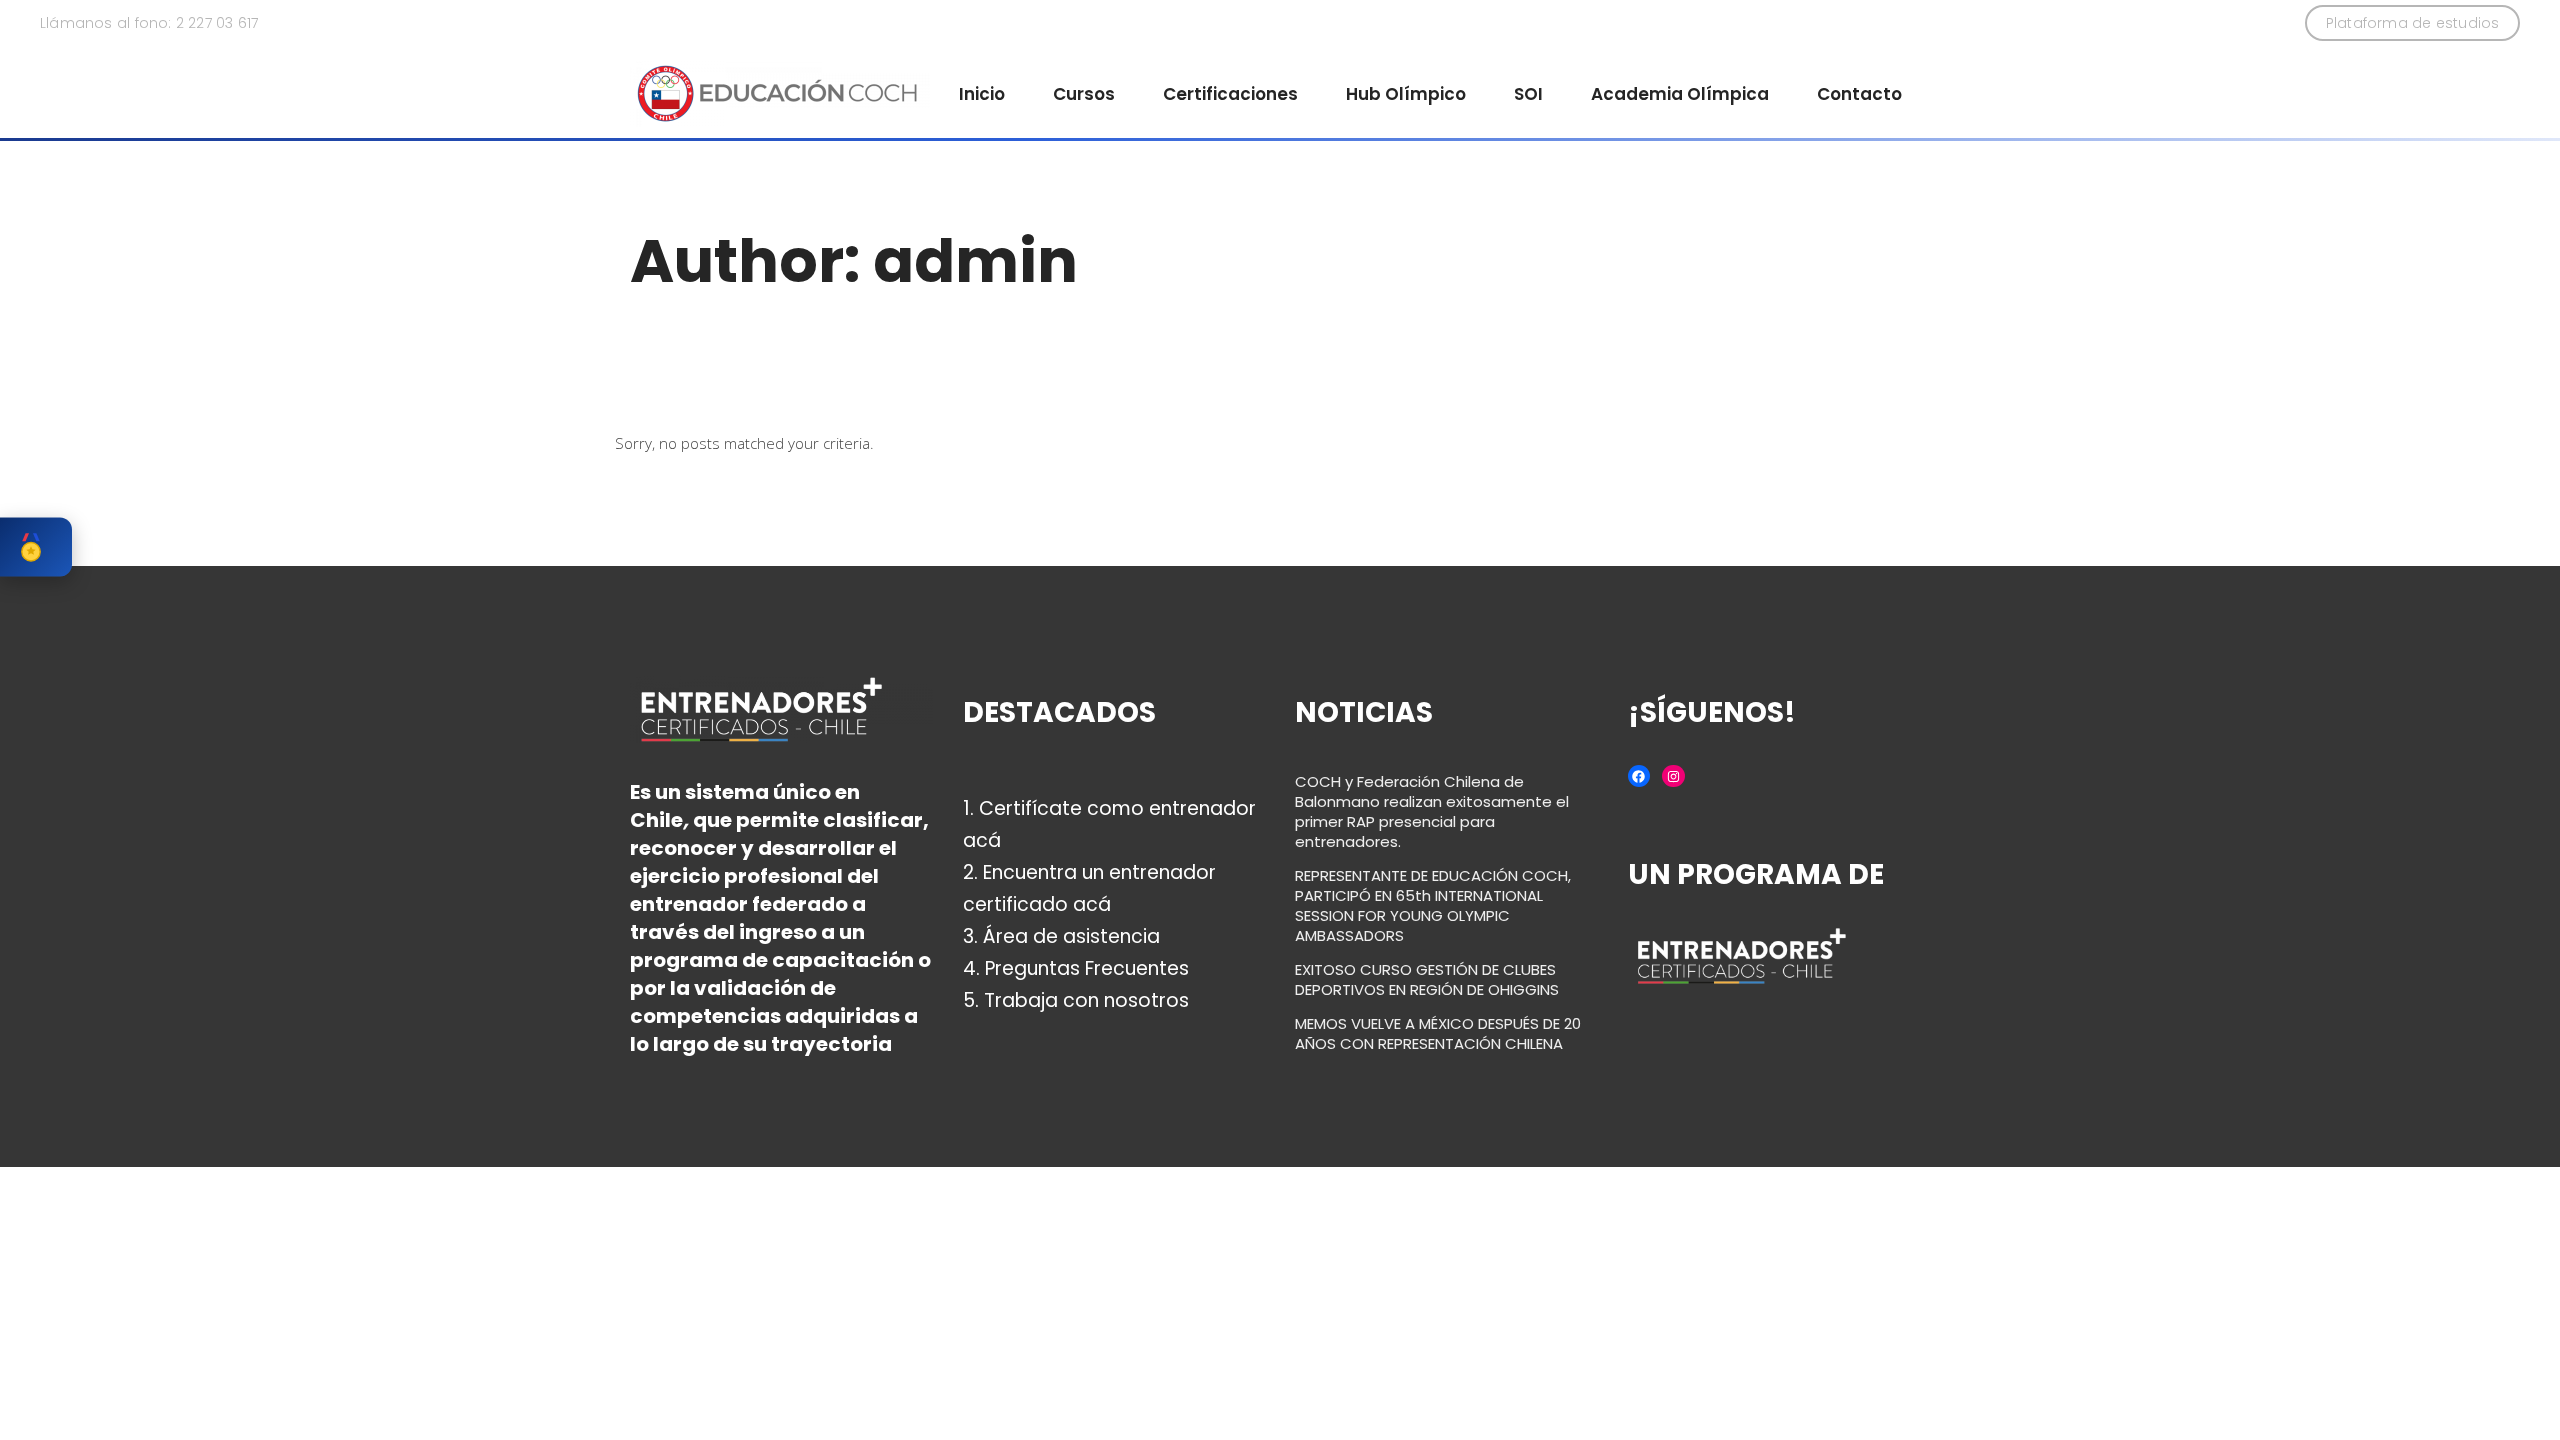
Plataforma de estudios (2413, 23)
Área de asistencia (1071, 936)
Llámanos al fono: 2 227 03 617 (149, 23)
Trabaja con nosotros (1086, 1000)
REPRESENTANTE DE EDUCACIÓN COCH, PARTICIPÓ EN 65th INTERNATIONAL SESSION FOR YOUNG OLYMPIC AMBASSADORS (1433, 905)
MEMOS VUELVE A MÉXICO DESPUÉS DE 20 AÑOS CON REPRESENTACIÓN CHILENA (1438, 1033)
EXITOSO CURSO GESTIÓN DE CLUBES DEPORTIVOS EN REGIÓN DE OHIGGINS (1427, 979)
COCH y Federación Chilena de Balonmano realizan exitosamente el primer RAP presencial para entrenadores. (1432, 811)
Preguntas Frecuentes (1087, 968)
